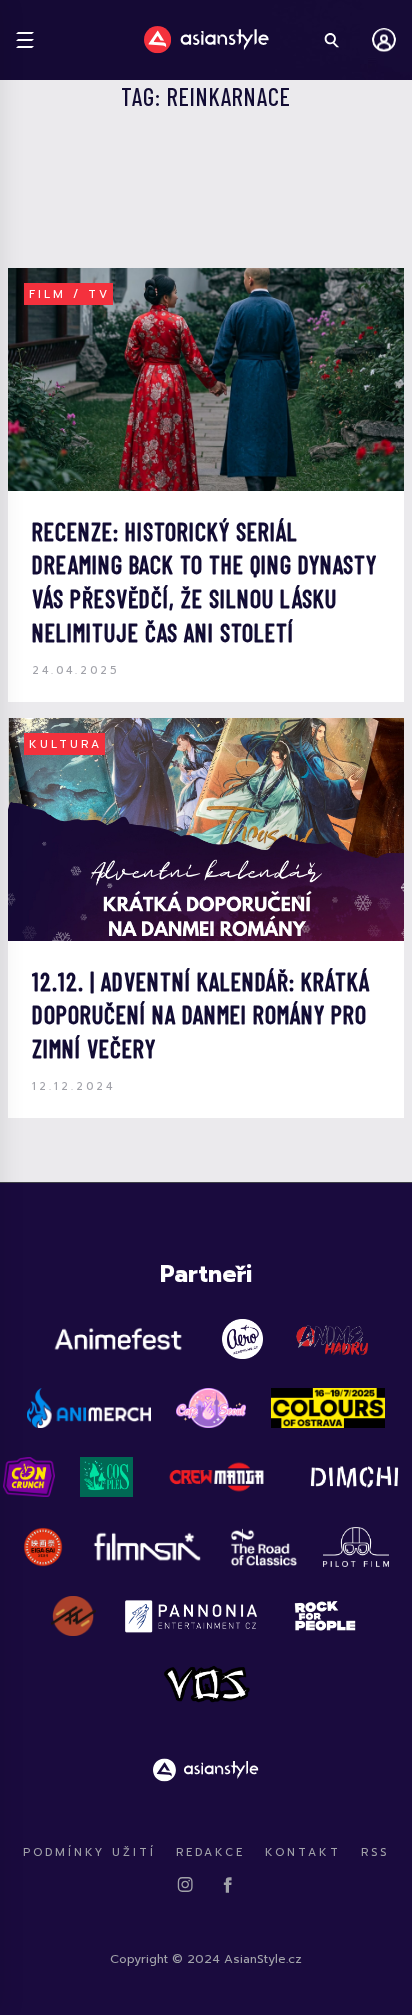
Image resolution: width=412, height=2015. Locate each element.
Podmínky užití (89, 1852)
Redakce (210, 1852)
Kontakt (303, 1852)
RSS (375, 1852)
